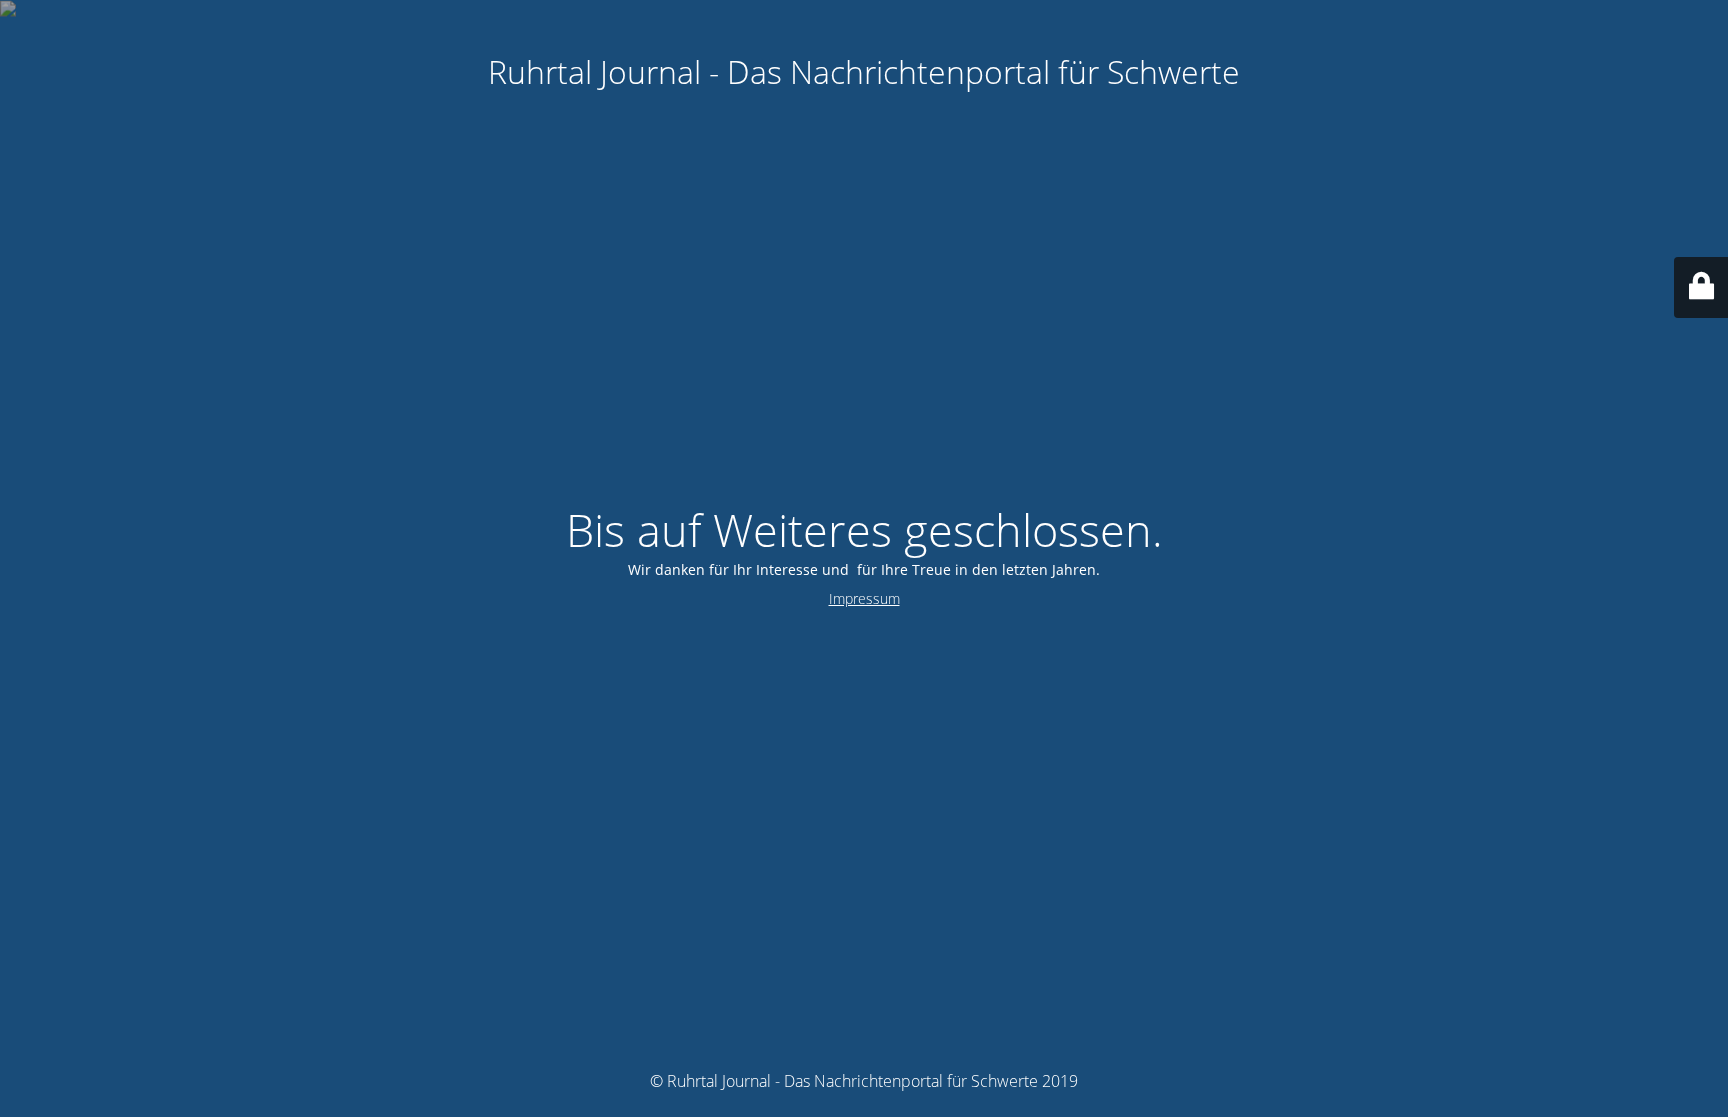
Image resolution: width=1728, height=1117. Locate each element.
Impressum (864, 598)
